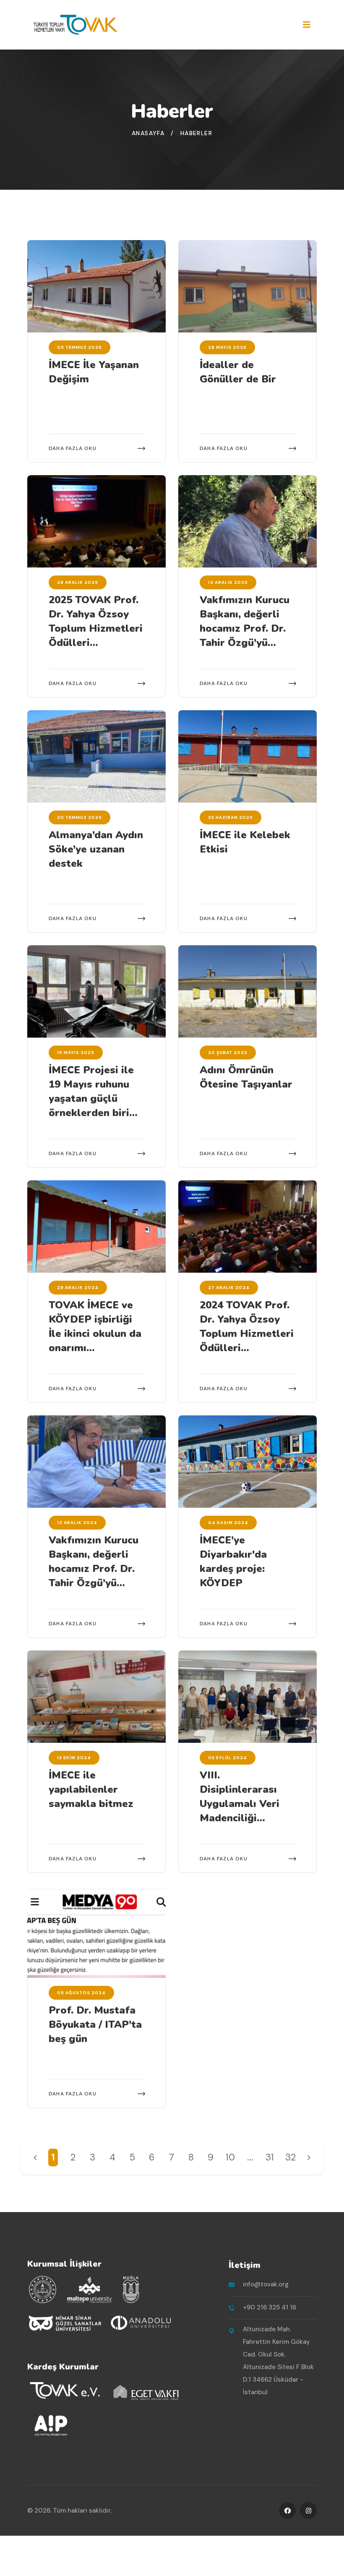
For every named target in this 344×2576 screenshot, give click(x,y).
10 (230, 2157)
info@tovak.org (266, 2284)
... (250, 2157)
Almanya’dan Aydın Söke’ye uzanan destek (96, 849)
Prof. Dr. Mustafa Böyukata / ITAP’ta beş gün (95, 2024)
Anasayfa (148, 133)
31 (270, 2157)
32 (291, 2157)
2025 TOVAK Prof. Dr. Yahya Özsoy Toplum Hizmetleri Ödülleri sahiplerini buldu (96, 628)
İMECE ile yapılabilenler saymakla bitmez (91, 1789)
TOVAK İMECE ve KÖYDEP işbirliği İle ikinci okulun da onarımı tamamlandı (95, 1334)
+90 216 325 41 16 (270, 2307)
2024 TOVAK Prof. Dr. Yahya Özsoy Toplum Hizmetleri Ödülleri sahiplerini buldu (247, 1334)
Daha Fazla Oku (73, 448)
